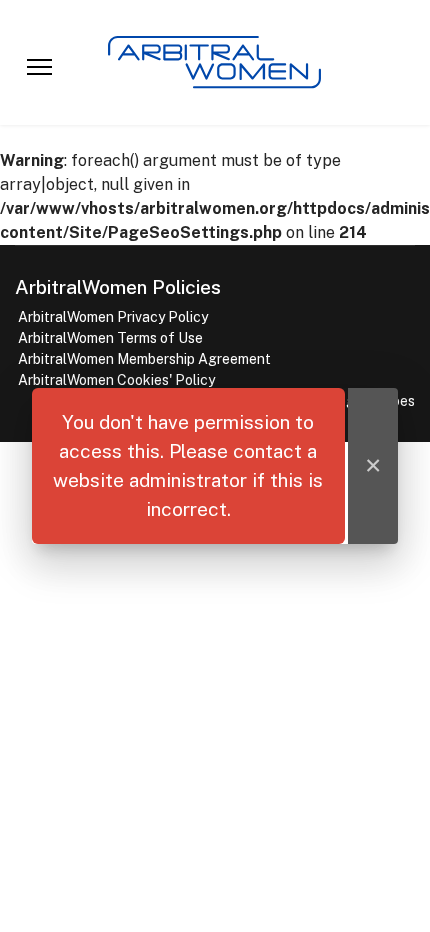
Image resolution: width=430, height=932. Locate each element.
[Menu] (39, 67)
